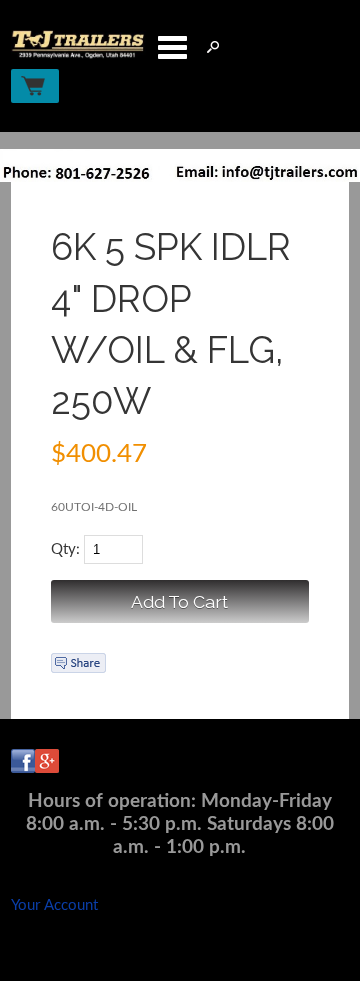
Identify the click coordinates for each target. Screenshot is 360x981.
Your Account (54, 905)
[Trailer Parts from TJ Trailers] (78, 54)
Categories (172, 47)
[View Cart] (35, 86)
